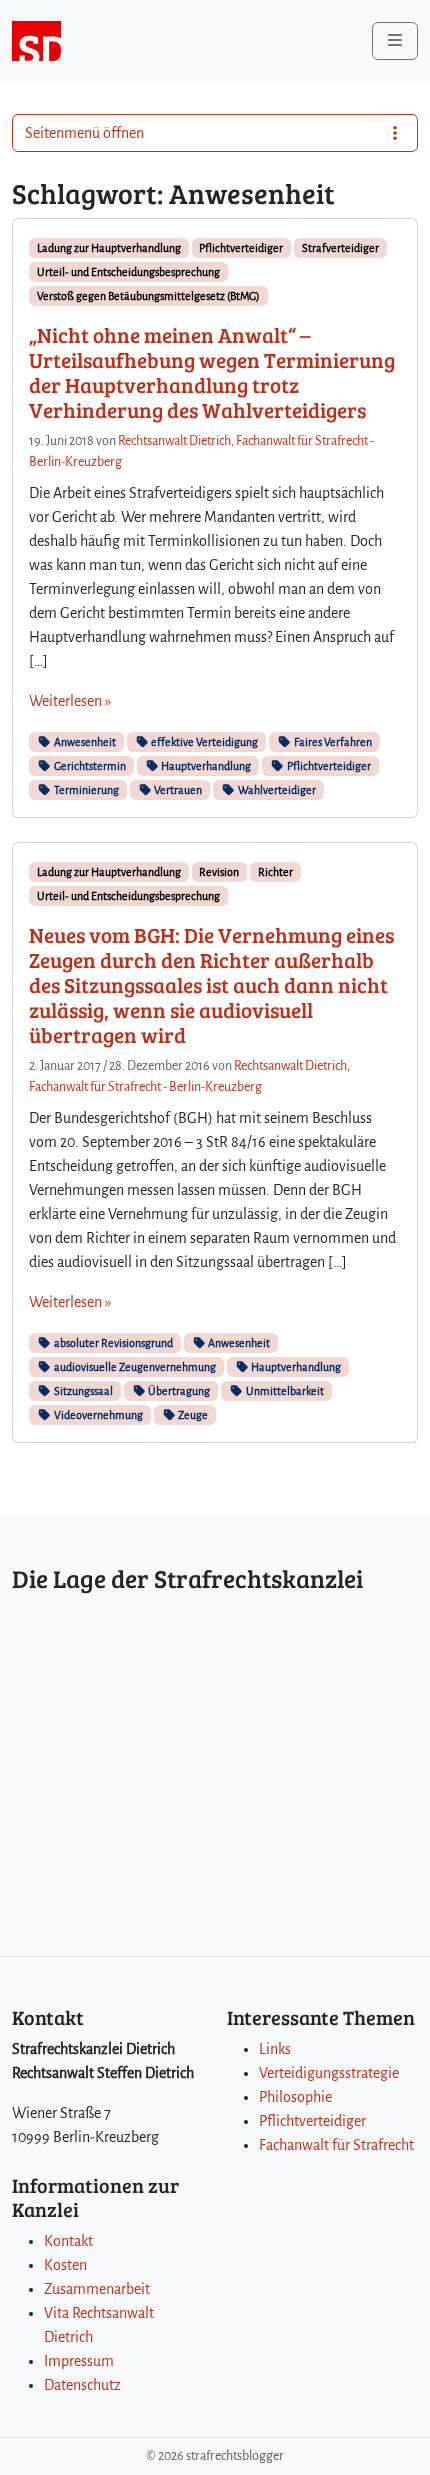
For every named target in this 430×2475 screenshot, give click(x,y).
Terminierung (85, 790)
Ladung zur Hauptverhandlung (109, 248)
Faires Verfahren (332, 742)
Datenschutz (82, 2385)
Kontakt (68, 2241)
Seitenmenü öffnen (84, 133)
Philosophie (295, 2097)
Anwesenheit (84, 742)
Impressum (79, 2361)
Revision (219, 872)
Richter (275, 872)
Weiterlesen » (70, 701)
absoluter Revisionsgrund (112, 1343)
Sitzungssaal (82, 1391)
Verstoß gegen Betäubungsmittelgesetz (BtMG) (148, 296)
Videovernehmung (97, 1415)
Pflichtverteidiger (241, 248)
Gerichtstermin (89, 766)
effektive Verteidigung (203, 742)
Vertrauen (177, 790)
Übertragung (178, 1391)
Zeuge (192, 1415)
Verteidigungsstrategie (329, 2073)
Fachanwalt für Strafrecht (336, 2145)
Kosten (65, 2265)
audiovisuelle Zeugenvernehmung (134, 1367)
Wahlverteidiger (276, 790)
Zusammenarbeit (97, 2289)
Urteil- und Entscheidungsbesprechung (128, 272)
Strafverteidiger (340, 248)
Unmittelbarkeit (284, 1391)
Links (275, 2049)
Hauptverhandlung (205, 766)
